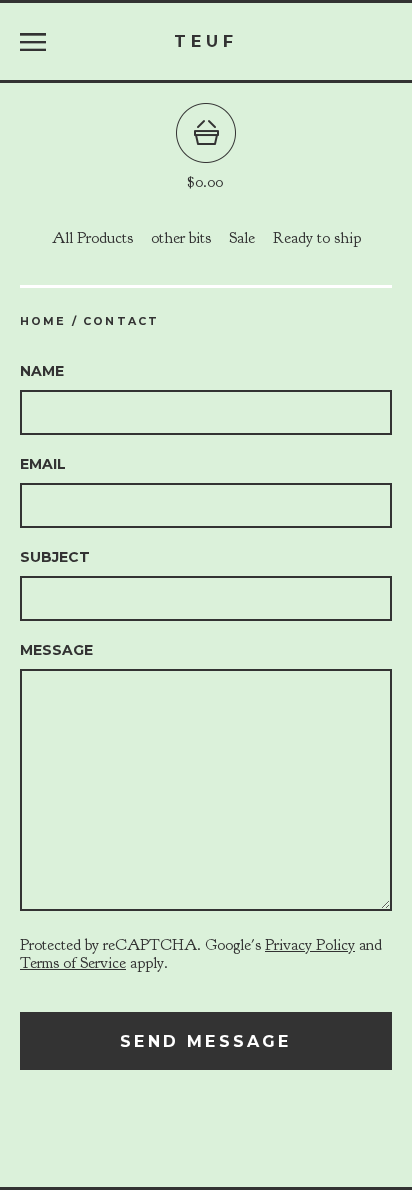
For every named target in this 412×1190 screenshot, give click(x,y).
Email (43, 464)
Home (43, 321)
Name (42, 371)
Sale (242, 238)
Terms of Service (73, 963)
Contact (121, 321)
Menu (33, 42)
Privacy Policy (310, 945)
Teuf (205, 41)
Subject (55, 557)
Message (56, 650)
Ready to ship (317, 238)
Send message (205, 1041)
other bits (181, 238)
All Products (92, 238)
